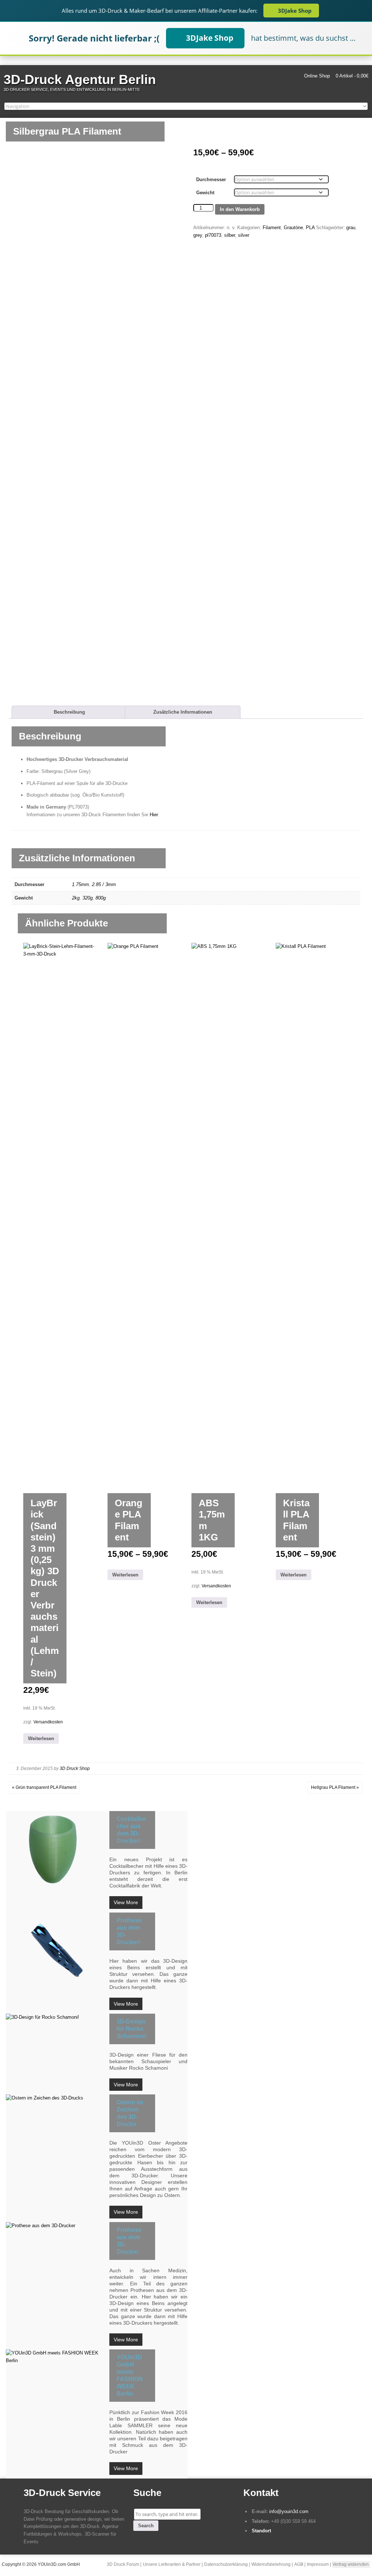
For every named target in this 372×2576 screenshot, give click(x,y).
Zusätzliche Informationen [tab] (183, 712)
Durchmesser (211, 180)
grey (198, 235)
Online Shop (317, 76)
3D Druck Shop (75, 1768)
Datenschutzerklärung (226, 2564)
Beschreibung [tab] (69, 712)
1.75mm (80, 884)
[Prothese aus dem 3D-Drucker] (56, 2226)
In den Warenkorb (240, 209)
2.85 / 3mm (104, 884)
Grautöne (293, 228)
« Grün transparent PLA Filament (44, 1787)
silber (230, 235)
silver (244, 235)
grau (351, 228)
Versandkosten (48, 1722)
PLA (310, 228)
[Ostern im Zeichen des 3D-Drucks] (56, 2098)
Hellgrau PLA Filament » (335, 1787)
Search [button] (146, 2526)
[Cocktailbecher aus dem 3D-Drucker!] (56, 1849)
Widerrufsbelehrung (271, 2564)
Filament (272, 228)
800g (101, 898)
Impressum (318, 2564)
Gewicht (205, 193)
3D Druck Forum (123, 2564)
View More (126, 1902)
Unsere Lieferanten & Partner (172, 2564)
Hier (154, 815)
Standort (261, 2531)
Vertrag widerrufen (351, 2564)
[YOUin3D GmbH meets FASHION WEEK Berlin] (56, 2357)
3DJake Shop (295, 11)
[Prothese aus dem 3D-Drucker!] (56, 1950)
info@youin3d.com (289, 2511)
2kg (76, 898)
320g (88, 898)
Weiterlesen (41, 1738)
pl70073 (213, 235)
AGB (299, 2564)
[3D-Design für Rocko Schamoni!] (56, 2017)
